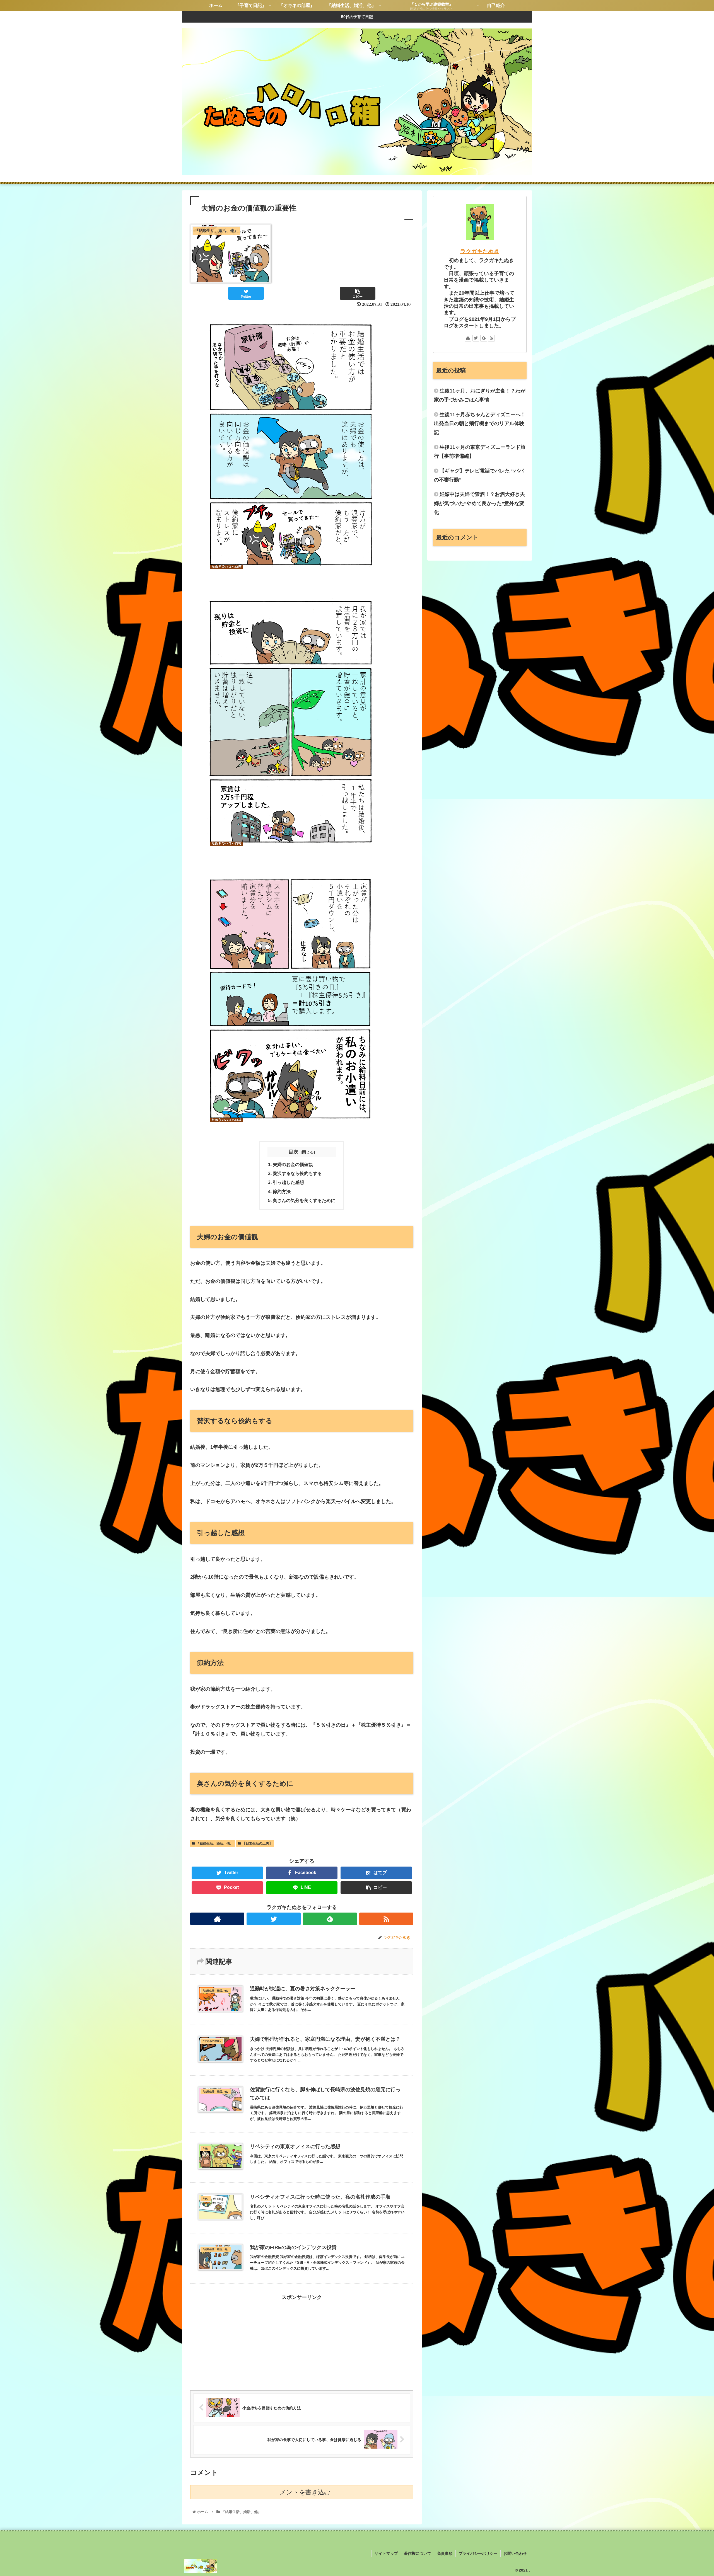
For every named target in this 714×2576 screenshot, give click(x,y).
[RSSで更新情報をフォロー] (386, 1919)
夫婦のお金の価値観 (293, 1164)
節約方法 (282, 1191)
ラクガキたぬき (480, 251)
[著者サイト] (217, 1919)
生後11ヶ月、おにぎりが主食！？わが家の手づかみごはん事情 (480, 395)
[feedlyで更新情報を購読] (330, 1919)
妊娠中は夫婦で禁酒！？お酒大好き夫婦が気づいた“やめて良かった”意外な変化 (479, 503)
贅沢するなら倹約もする (297, 1173)
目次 (293, 1152)
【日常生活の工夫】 (257, 1843)
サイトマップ (386, 2553)
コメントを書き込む (302, 2492)
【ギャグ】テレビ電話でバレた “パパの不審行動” (479, 475)
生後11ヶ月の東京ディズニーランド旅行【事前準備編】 (480, 452)
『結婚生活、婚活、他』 (215, 1843)
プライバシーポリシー (478, 2553)
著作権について (418, 2553)
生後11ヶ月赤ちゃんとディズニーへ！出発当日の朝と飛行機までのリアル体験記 (480, 424)
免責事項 (445, 2553)
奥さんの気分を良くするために (304, 1200)
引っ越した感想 (288, 1182)
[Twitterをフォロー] (274, 1919)
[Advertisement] (302, 2341)
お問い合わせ (515, 2553)
